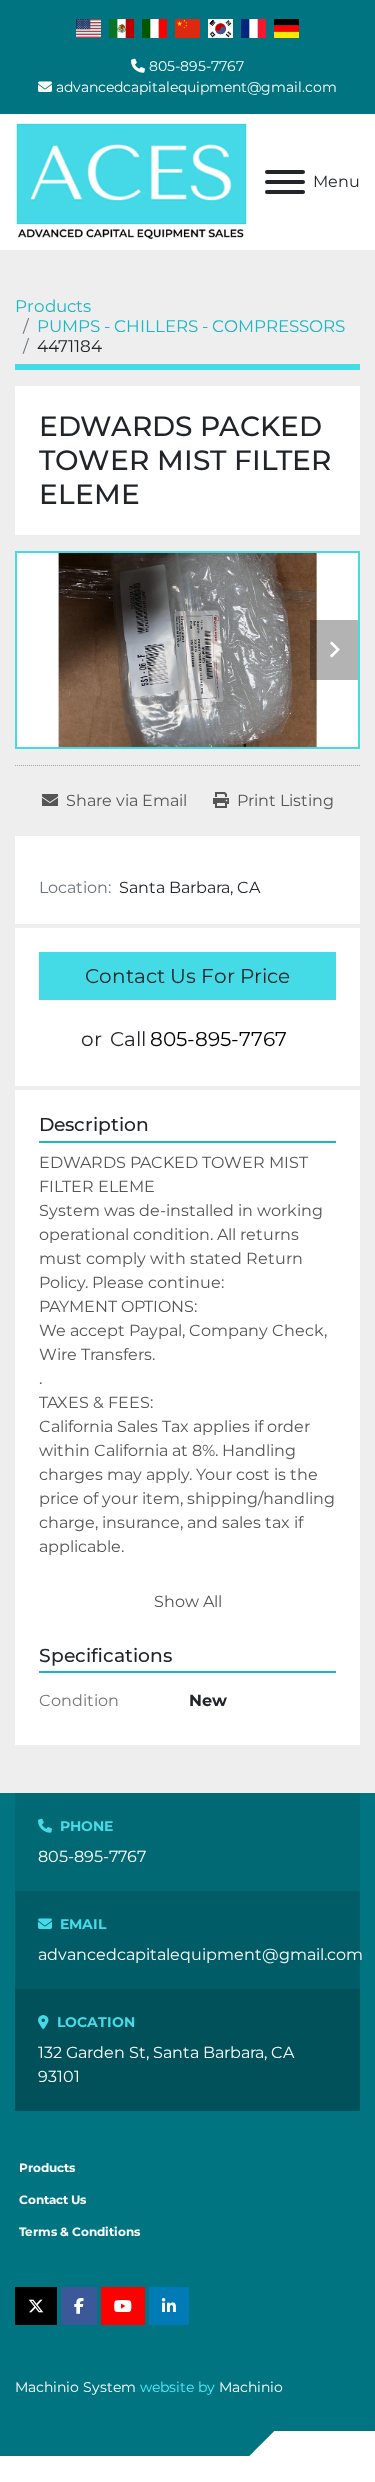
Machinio (251, 2387)
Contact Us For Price (187, 976)
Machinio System (75, 2387)
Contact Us (52, 2199)
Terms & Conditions (79, 2231)
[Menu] (285, 182)
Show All (188, 1601)
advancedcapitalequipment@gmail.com (196, 87)
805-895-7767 (196, 66)
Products (47, 2167)
